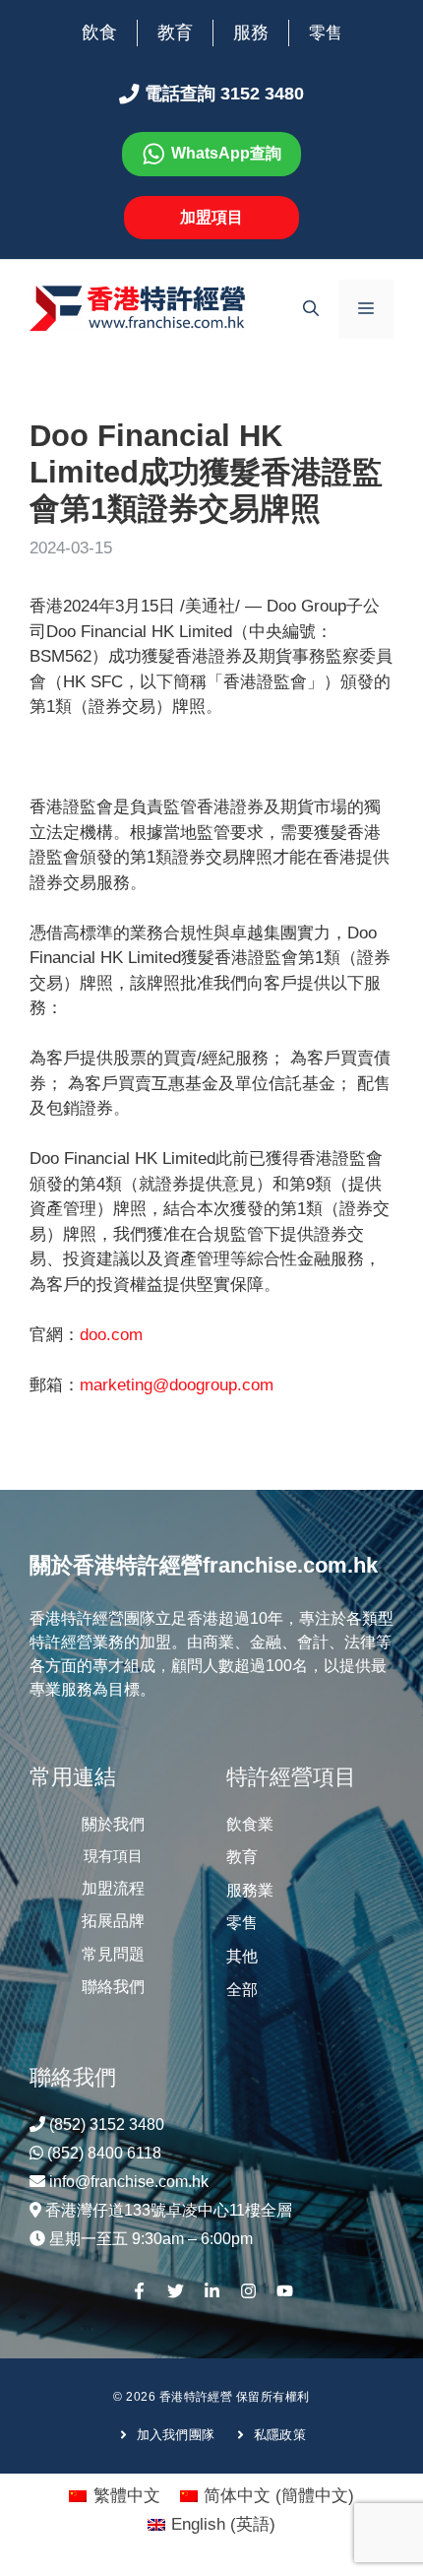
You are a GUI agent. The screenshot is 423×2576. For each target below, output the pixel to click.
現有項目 (113, 1856)
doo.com (111, 1335)
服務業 (250, 1890)
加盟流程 (113, 1888)
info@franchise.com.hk (129, 2182)
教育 (175, 32)
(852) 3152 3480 (107, 2125)
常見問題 (113, 1954)
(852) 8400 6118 (104, 2153)
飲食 (99, 32)
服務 (251, 32)
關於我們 (113, 1824)
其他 (242, 1956)
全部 (242, 1990)
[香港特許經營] (138, 308)
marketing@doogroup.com (177, 1385)
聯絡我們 (113, 1987)
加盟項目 (211, 217)
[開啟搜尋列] (311, 309)
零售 (326, 33)
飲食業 (250, 1824)
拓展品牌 (113, 1921)
